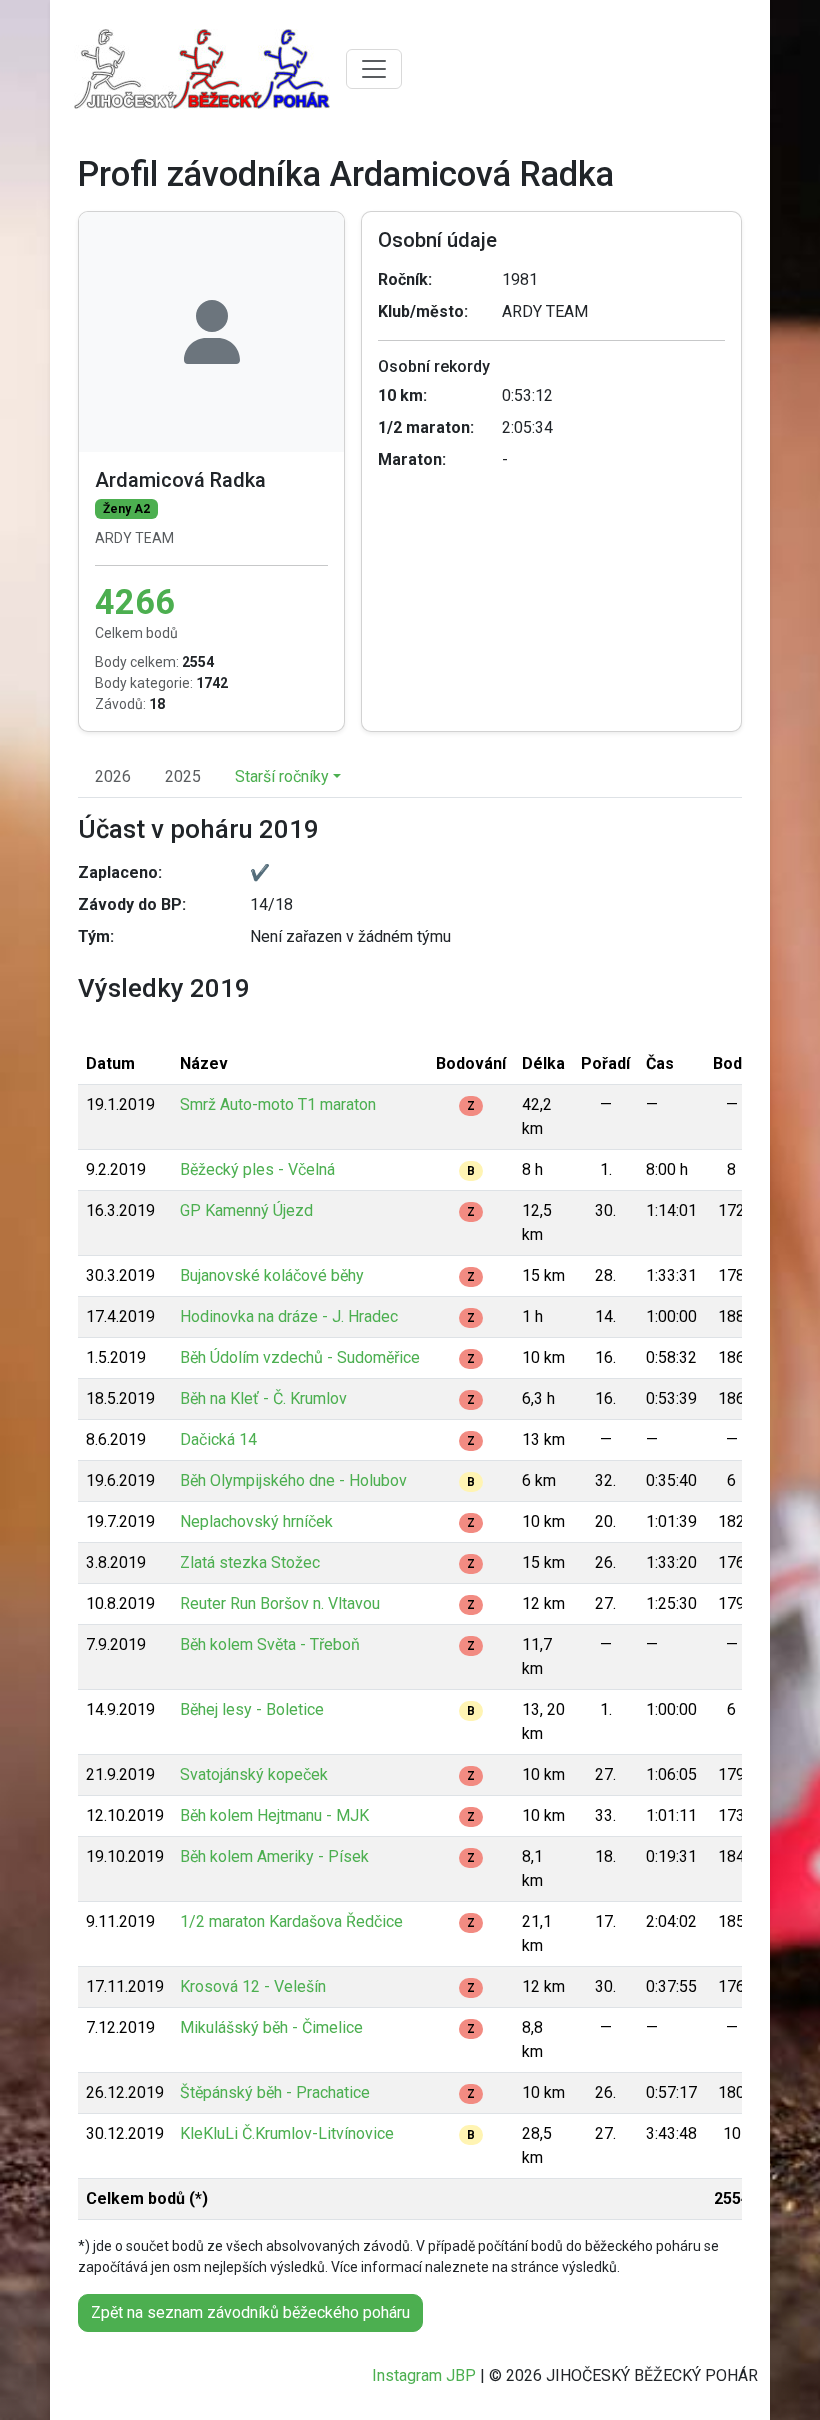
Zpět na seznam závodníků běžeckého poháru (250, 2312)
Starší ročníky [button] (282, 776)
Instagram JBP (424, 2375)
